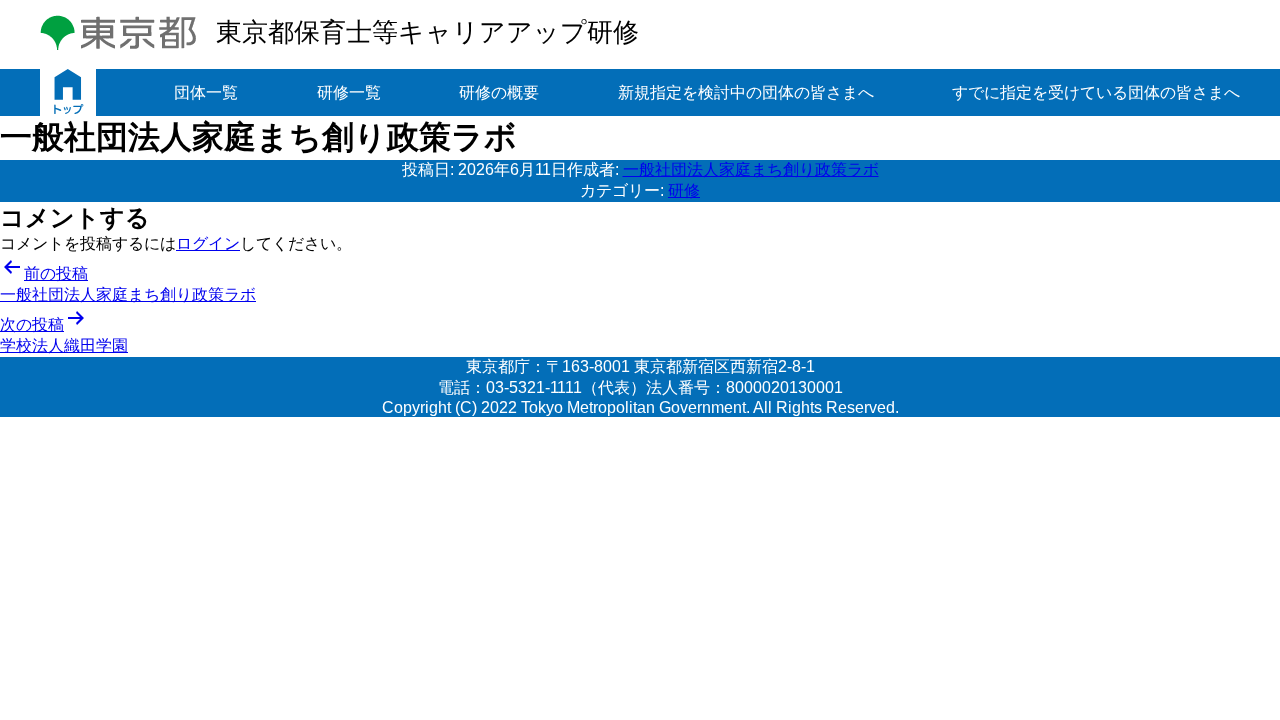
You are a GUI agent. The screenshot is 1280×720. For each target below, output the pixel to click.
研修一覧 (349, 92)
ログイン (208, 243)
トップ (68, 92)
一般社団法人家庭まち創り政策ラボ (751, 169)
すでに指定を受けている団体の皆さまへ (1096, 92)
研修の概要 (499, 92)
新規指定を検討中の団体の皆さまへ (746, 92)
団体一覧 (206, 92)
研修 (684, 190)
